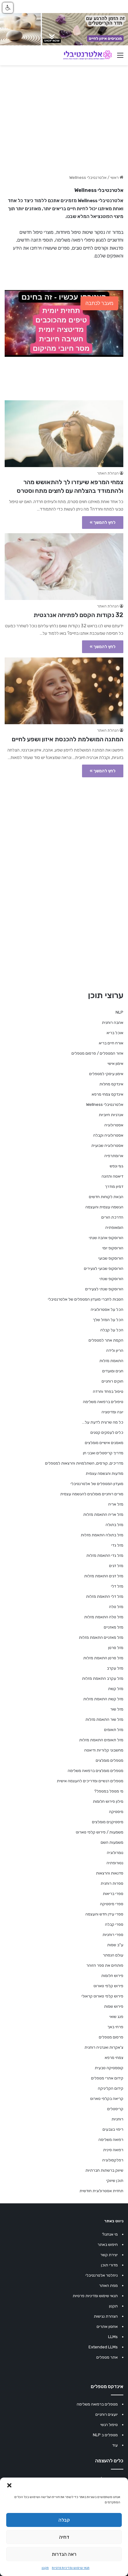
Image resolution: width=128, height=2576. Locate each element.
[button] (9, 2485)
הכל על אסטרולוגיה (107, 1309)
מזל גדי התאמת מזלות (105, 1555)
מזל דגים (116, 1566)
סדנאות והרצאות (110, 1873)
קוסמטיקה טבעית (109, 2068)
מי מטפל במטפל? (109, 1791)
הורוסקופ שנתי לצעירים (104, 1289)
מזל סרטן (116, 1648)
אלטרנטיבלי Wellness (105, 1104)
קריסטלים (115, 2109)
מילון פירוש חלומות (108, 1801)
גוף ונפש (117, 1166)
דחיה (64, 2537)
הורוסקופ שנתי (111, 1279)
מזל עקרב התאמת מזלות (103, 1678)
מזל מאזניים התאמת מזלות (101, 1637)
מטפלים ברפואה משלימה (97, 2404)
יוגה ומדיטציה (112, 1412)
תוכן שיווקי (115, 2181)
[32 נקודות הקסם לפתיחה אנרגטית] (64, 567)
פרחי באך (115, 2027)
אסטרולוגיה (114, 1125)
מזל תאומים (114, 1730)
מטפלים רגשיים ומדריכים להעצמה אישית (90, 1781)
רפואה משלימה (111, 2140)
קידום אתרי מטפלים (107, 2078)
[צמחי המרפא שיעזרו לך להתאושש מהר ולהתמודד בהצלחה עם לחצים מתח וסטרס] (64, 434)
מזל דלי (117, 1586)
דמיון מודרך (114, 1186)
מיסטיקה (116, 1812)
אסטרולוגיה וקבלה (108, 1135)
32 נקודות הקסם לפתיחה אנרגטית (78, 615)
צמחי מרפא (114, 2058)
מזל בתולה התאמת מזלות (102, 1535)
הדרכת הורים (112, 1217)
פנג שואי (116, 2017)
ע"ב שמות (115, 1945)
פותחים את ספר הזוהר (105, 1965)
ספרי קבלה (114, 1924)
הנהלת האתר (108, 473)
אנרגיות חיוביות (111, 1115)
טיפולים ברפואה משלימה (103, 1402)
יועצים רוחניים (107, 2414)
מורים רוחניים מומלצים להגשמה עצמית (92, 1494)
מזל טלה (116, 1607)
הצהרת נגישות (106, 2316)
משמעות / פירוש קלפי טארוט (100, 1832)
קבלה (64, 2520)
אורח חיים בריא (111, 1043)
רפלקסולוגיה (113, 2160)
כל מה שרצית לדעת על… (103, 1422)
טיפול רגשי (109, 2425)
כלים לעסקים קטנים (107, 1432)
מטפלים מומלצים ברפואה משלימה (96, 1771)
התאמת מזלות (111, 1361)
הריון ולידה (115, 1350)
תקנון (45, 2568)
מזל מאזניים (114, 1627)
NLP (119, 1012)
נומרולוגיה (115, 1853)
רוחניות (117, 2119)
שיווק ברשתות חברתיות (104, 2170)
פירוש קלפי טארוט (108, 1986)
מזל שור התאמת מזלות (104, 1719)
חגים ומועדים (113, 1371)
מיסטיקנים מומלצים (108, 1822)
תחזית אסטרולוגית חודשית (101, 2191)
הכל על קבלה (112, 1330)
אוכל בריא (115, 1033)
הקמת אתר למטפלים (106, 1340)
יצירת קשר (109, 2255)
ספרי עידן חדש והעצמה (104, 1914)
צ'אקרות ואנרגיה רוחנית (104, 2047)
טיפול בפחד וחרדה (108, 1391)
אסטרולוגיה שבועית (107, 1145)
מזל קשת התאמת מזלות (103, 1699)
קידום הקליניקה (111, 2088)
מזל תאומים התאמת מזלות (101, 1740)
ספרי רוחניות (113, 1935)
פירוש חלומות (112, 1976)
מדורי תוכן (109, 2265)
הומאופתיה (114, 1227)
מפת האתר (108, 2285)
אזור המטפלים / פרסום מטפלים (97, 1053)
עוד (115, 2445)
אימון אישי (115, 1063)
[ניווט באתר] (120, 58)
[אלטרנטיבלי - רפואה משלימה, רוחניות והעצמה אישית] (88, 55)
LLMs (113, 2337)
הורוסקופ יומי (113, 1248)
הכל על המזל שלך (108, 1320)
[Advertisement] (64, 848)
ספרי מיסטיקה (112, 1904)
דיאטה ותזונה (112, 1176)
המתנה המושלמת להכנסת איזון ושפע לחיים (68, 739)
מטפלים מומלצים (110, 1760)
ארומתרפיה (114, 1156)
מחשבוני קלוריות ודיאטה (104, 1750)
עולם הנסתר (113, 1955)
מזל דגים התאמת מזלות (104, 1576)
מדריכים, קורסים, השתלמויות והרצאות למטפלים (84, 1463)
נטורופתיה (115, 1863)
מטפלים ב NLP (105, 2435)
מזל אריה (116, 1504)
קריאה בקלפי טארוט (107, 2099)
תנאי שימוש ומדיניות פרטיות (71, 2568)
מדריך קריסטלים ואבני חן (103, 1453)
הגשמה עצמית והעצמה (104, 1207)
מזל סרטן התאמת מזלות (103, 1658)
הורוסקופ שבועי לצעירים (104, 1268)
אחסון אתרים (107, 2326)
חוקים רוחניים (112, 1381)
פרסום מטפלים (111, 2037)
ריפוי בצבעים (113, 2129)
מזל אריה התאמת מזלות (103, 1514)
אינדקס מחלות (111, 1084)
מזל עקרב (115, 1668)
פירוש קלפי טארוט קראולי (102, 1996)
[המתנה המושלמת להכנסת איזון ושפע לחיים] (64, 691)
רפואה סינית (113, 2150)
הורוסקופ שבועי (111, 1258)
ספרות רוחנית (112, 1883)
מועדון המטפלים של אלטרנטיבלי (97, 1484)
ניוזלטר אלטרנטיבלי (102, 2275)
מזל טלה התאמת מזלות (104, 1617)
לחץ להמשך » (103, 522)
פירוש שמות (114, 2006)
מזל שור (117, 1709)
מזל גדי (117, 1545)
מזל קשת (116, 1689)
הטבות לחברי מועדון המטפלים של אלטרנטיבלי (86, 1299)
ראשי (115, 177)
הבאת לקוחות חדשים (106, 1197)
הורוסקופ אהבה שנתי (106, 1238)
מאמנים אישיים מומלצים (104, 1443)
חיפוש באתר (108, 2244)
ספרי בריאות (113, 1894)
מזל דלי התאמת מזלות (105, 1596)
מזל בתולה (114, 1525)
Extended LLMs (103, 2347)
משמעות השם (112, 1842)
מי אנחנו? (110, 2234)
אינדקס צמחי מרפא (107, 1094)
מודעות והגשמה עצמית (105, 1473)
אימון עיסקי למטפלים (106, 1074)
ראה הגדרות (64, 2554)
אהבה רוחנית (113, 1022)
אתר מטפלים (107, 2357)
